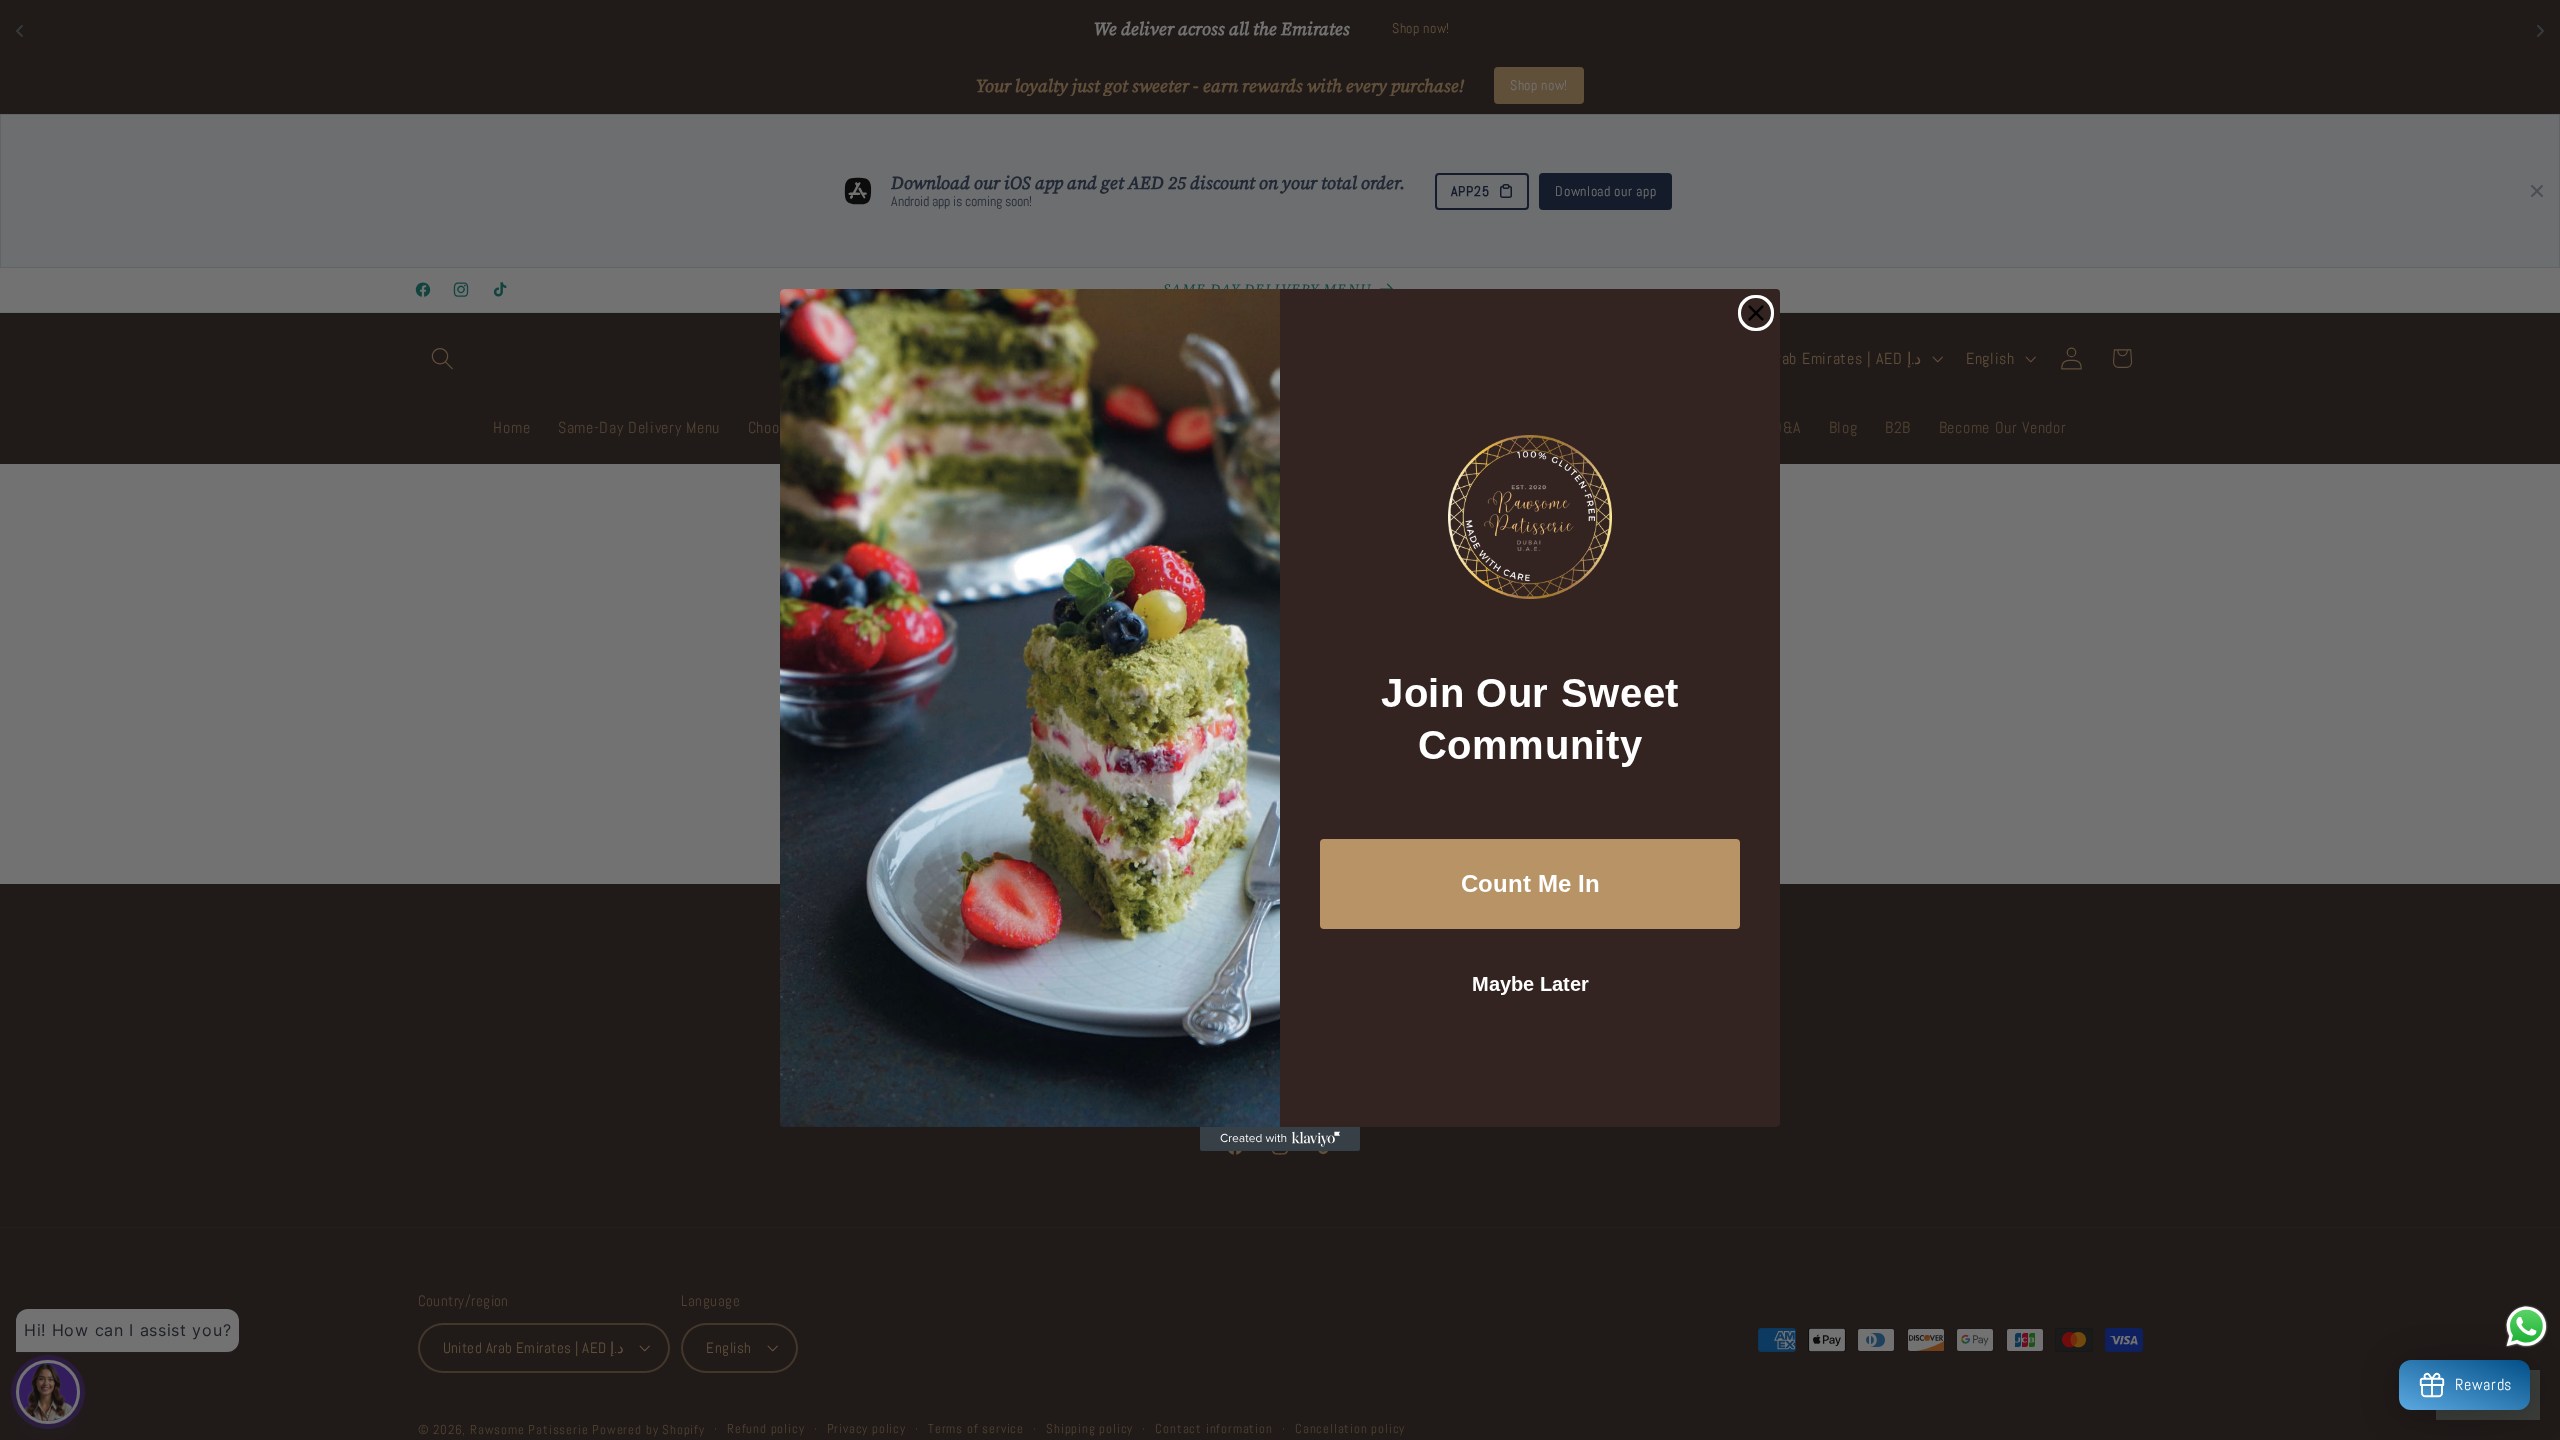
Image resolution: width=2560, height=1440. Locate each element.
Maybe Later (1530, 984)
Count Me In (1530, 883)
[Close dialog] (1756, 313)
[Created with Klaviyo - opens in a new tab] (1280, 1139)
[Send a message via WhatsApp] (2526, 1326)
